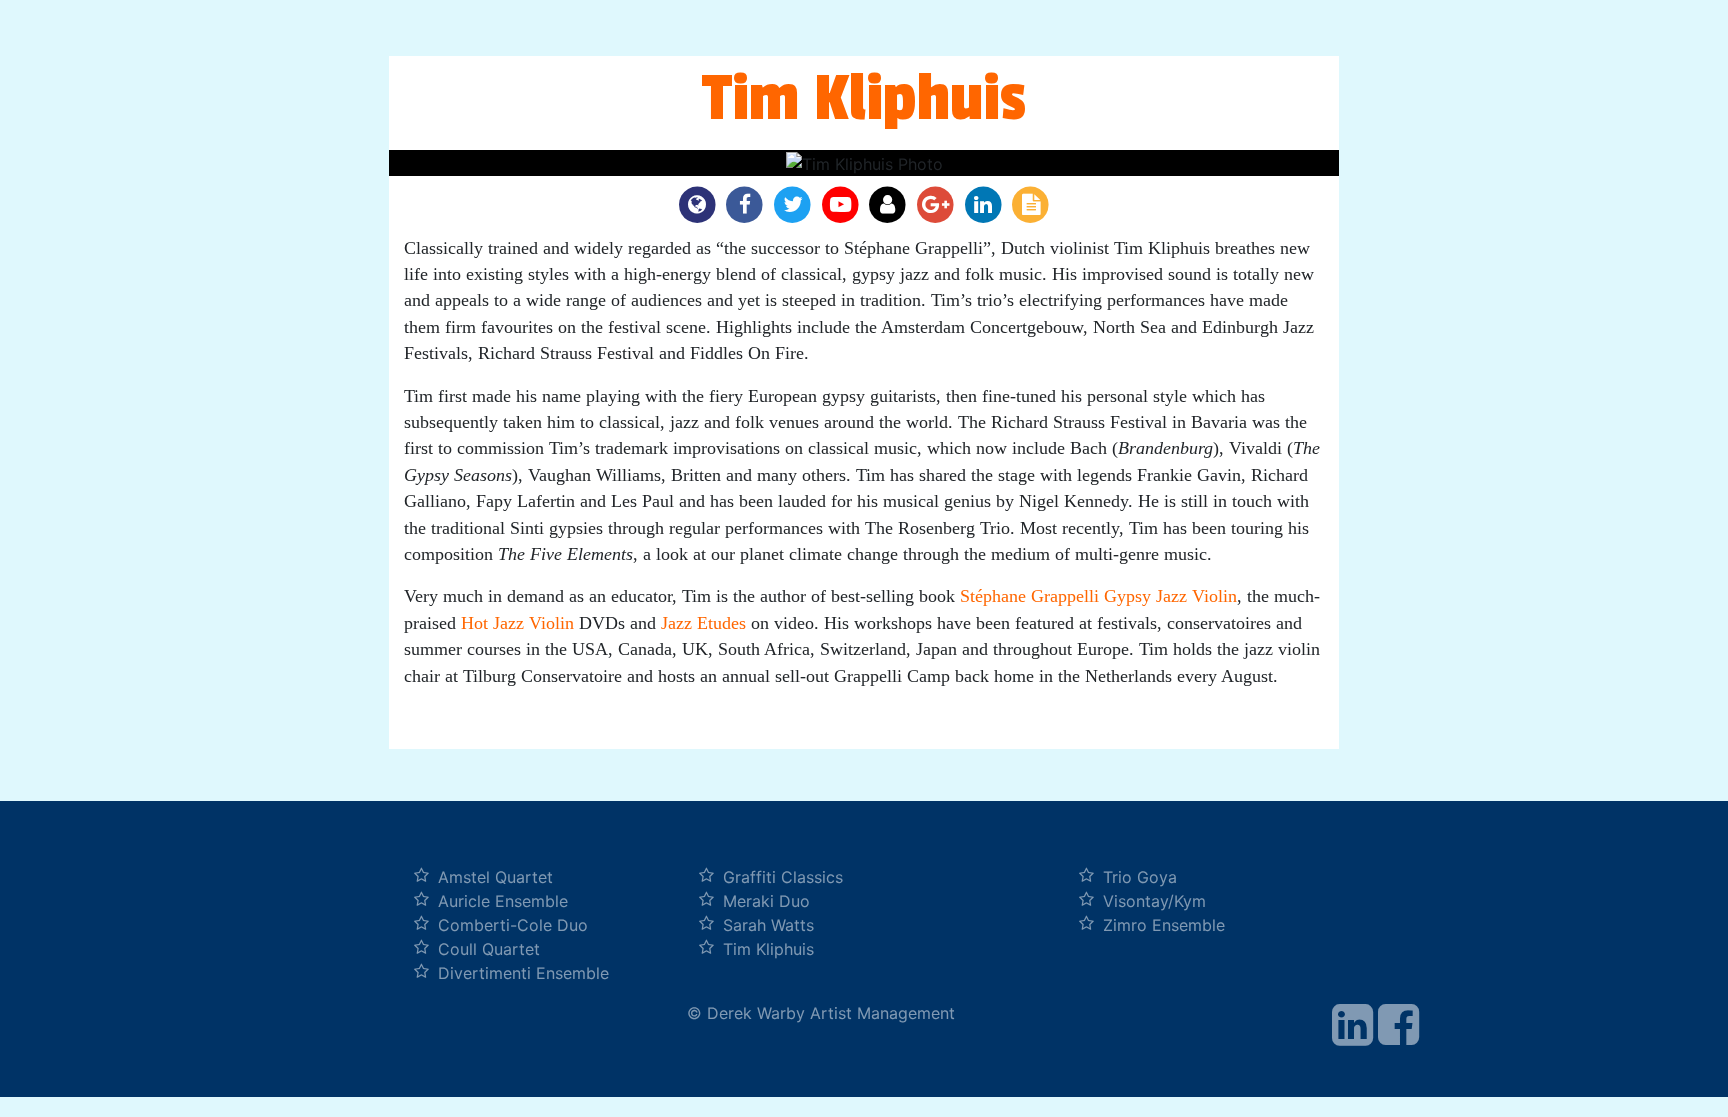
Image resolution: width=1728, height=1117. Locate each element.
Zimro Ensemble (1164, 925)
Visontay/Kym (1154, 901)
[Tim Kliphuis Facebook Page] (748, 204)
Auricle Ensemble (503, 901)
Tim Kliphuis (768, 949)
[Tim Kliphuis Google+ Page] (938, 204)
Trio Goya (1140, 877)
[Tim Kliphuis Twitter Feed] (795, 204)
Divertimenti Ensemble (523, 973)
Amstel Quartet (495, 877)
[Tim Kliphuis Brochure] (1030, 204)
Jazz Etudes (706, 623)
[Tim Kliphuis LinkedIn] (986, 204)
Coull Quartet (489, 949)
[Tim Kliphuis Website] (700, 204)
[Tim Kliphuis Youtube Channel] (843, 204)
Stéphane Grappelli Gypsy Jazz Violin (1098, 596)
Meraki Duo (766, 901)
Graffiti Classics (783, 877)
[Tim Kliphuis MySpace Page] (891, 204)
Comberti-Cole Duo (513, 925)
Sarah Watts (768, 925)
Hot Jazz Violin (517, 623)
